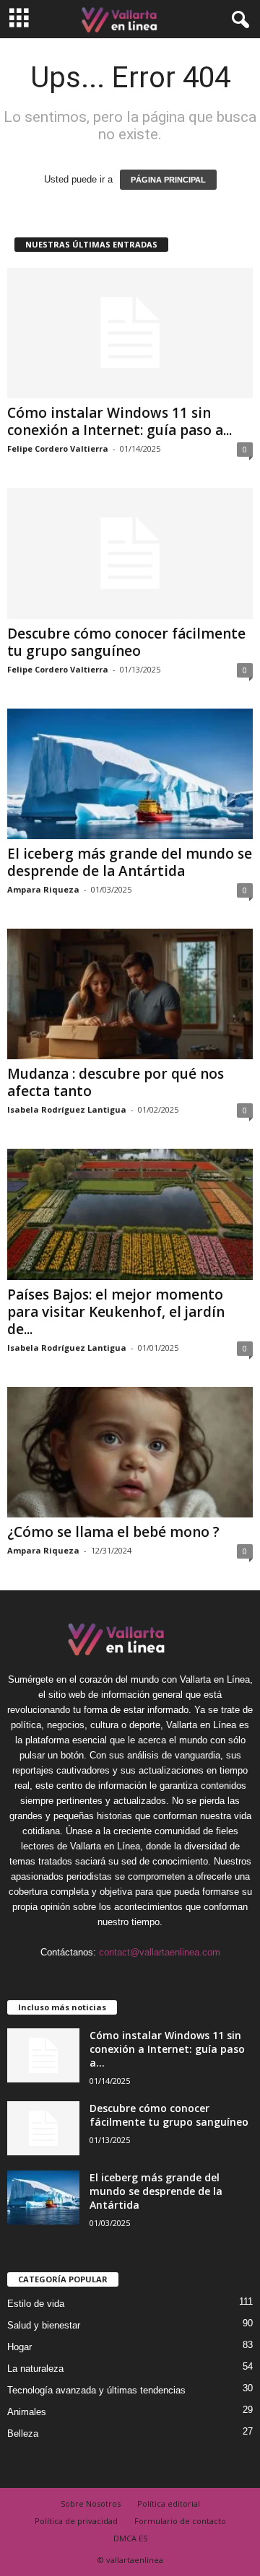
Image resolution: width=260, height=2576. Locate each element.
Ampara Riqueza (43, 889)
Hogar (19, 2347)
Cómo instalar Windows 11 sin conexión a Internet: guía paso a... (120, 421)
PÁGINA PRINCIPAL (168, 180)
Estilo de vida (36, 2304)
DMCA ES (130, 2538)
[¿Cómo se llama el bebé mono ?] (130, 1452)
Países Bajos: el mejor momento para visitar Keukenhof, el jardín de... (116, 1312)
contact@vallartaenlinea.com (160, 1952)
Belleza (23, 2433)
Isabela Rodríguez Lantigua (67, 1109)
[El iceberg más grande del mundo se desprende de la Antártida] (130, 774)
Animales (27, 2412)
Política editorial (169, 2503)
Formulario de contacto (180, 2521)
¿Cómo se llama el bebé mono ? (113, 1532)
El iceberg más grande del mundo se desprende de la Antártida (130, 862)
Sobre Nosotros (91, 2503)
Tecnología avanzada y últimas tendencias (96, 2390)
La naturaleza (35, 2369)
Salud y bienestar (44, 2325)
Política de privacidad (76, 2521)
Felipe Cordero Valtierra (58, 448)
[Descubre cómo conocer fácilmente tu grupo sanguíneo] (130, 553)
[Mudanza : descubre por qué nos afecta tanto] (130, 994)
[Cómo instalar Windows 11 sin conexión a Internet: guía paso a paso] (130, 333)
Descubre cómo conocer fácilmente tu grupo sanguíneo (126, 642)
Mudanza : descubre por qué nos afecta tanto (116, 1082)
